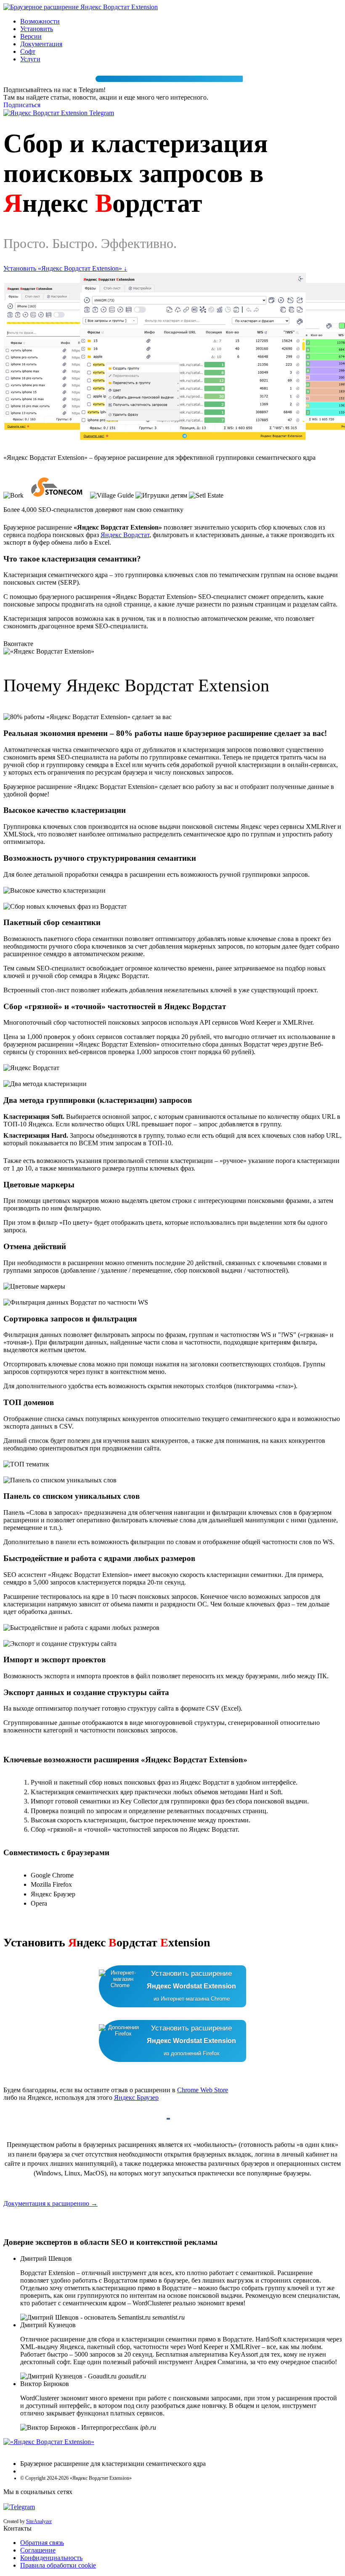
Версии (31, 36)
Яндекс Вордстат (125, 535)
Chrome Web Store (203, 2090)
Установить (37, 29)
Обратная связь (42, 2543)
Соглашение (38, 2550)
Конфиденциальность (51, 2558)
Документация (41, 44)
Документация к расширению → (50, 2203)
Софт (28, 51)
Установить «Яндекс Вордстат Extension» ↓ (65, 268)
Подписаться (22, 105)
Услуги (30, 59)
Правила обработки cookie (58, 2565)
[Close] (169, 79)
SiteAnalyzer (39, 2521)
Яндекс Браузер (136, 2097)
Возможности (40, 21)
